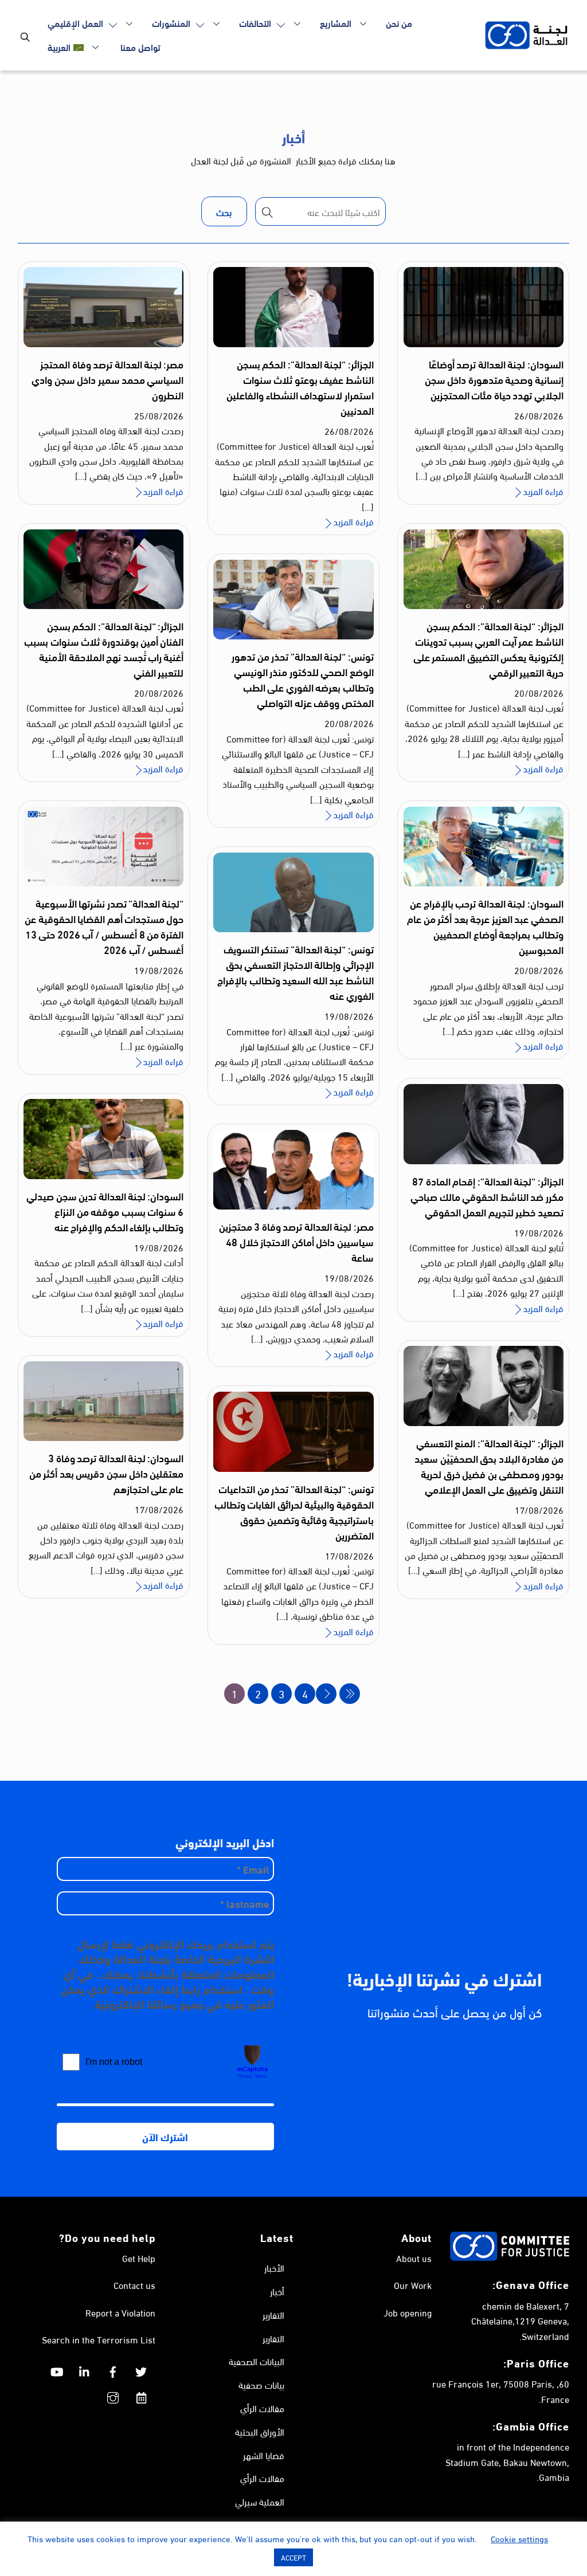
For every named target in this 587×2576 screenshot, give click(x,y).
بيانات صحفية (261, 2384)
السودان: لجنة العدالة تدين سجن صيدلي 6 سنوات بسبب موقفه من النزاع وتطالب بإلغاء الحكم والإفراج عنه (105, 1211)
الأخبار (274, 2267)
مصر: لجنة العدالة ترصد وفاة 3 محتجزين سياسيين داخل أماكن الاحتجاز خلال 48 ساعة (296, 1242)
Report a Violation (120, 2312)
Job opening (408, 2312)
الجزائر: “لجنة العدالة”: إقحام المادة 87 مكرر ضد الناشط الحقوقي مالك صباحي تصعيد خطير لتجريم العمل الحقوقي (487, 1196)
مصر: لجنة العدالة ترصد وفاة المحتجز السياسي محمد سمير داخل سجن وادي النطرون (107, 379)
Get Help (139, 2258)
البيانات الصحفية (257, 2361)
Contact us (134, 2285)
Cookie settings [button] (519, 2538)
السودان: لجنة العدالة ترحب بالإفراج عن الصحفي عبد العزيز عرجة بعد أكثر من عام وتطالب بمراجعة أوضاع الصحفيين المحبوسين (485, 926)
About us (414, 2258)
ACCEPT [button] (293, 2557)
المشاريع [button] (336, 23)
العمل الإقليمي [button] (77, 23)
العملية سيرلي (260, 2501)
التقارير (273, 2314)
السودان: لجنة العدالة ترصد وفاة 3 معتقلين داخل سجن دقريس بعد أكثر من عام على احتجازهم (107, 1473)
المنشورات (172, 23)
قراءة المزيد (543, 491)
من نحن (399, 23)
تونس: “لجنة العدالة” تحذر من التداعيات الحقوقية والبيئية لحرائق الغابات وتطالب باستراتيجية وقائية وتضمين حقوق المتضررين (294, 1512)
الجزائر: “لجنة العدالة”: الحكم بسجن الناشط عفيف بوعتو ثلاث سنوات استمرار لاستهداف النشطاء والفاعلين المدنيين (300, 387)
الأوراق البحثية (260, 2431)
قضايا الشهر (264, 2455)
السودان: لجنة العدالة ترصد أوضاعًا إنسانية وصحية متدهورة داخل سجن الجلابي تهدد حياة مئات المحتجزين (494, 379)
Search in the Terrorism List (99, 2339)
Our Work (413, 2285)
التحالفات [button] (256, 23)
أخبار (277, 2291)
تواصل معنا (140, 47)
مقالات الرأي (262, 2408)
